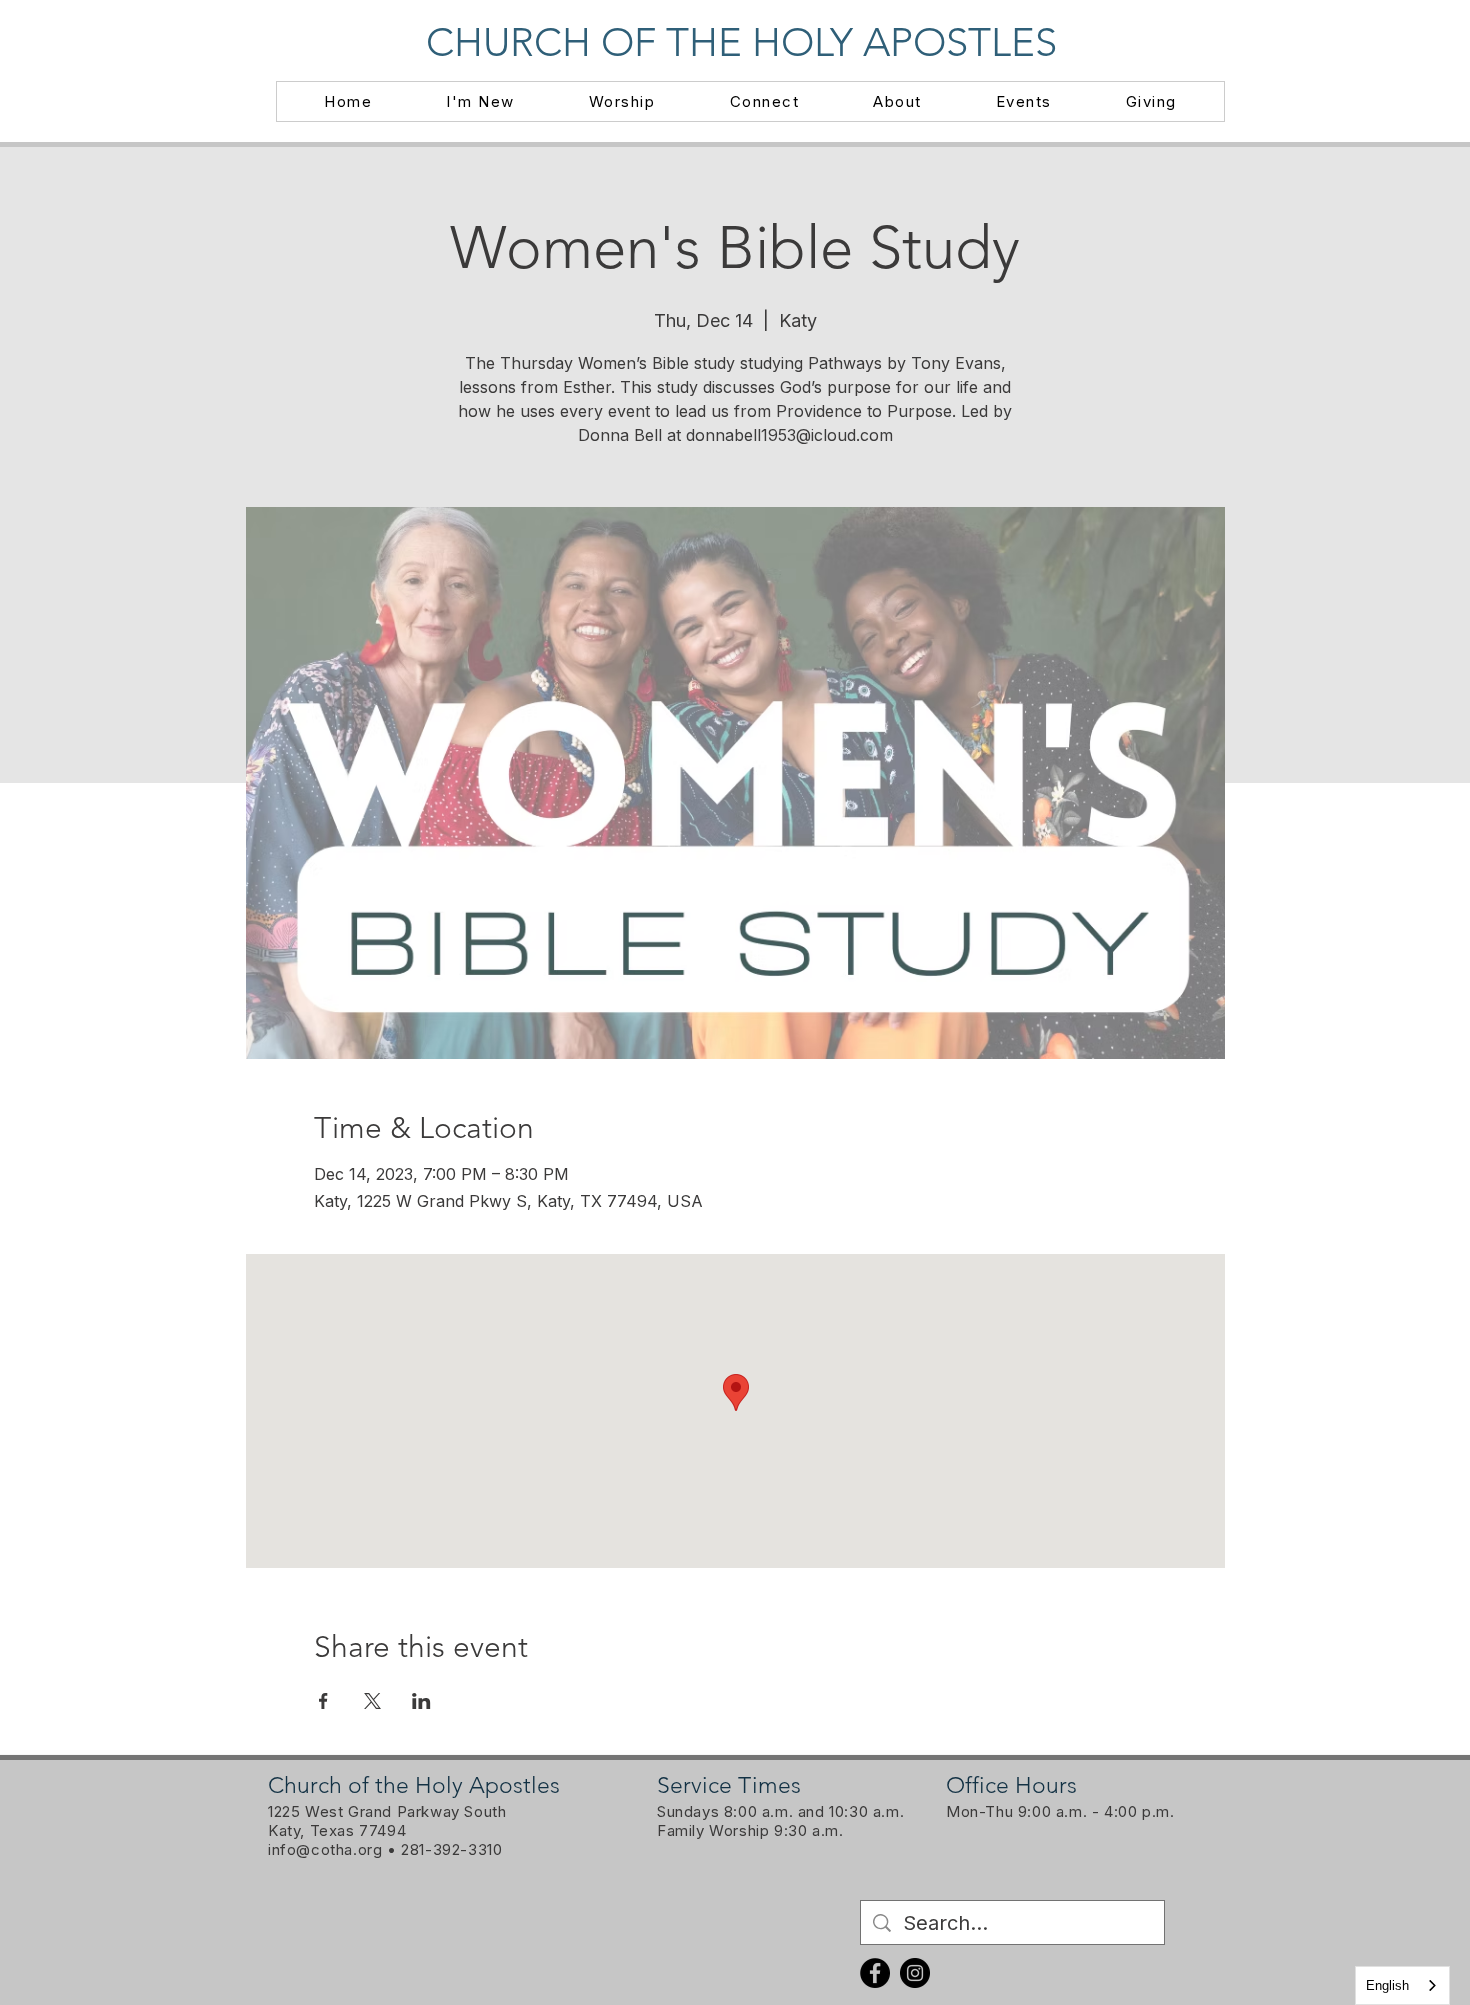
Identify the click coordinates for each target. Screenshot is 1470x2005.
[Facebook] (875, 1973)
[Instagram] (915, 1973)
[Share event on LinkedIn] (421, 1701)
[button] (480, 101)
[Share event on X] (372, 1701)
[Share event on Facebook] (323, 1701)
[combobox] (1402, 1985)
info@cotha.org (325, 1849)
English (1387, 1985)
